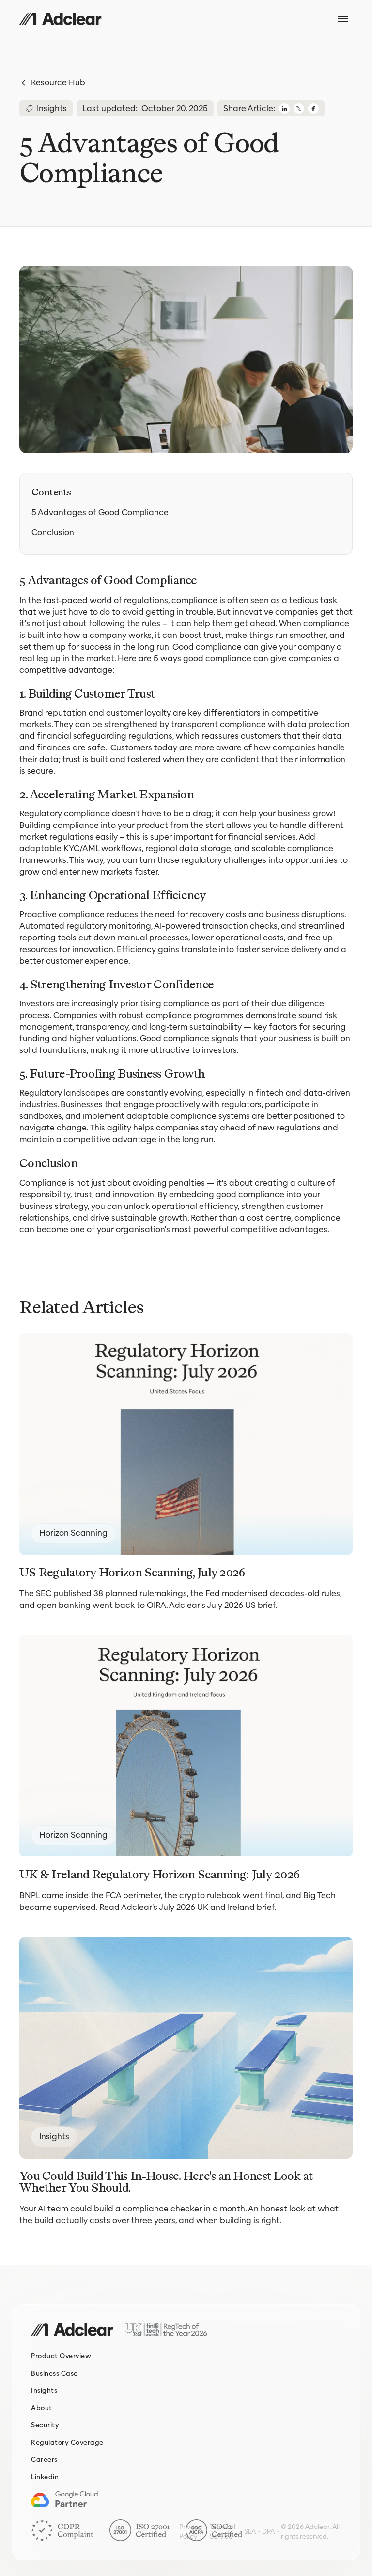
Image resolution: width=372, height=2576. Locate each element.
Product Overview (61, 2356)
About (42, 2408)
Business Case (54, 2374)
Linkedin (45, 2477)
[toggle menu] (343, 19)
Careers (44, 2459)
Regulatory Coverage (67, 2442)
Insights (44, 2391)
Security (45, 2425)
